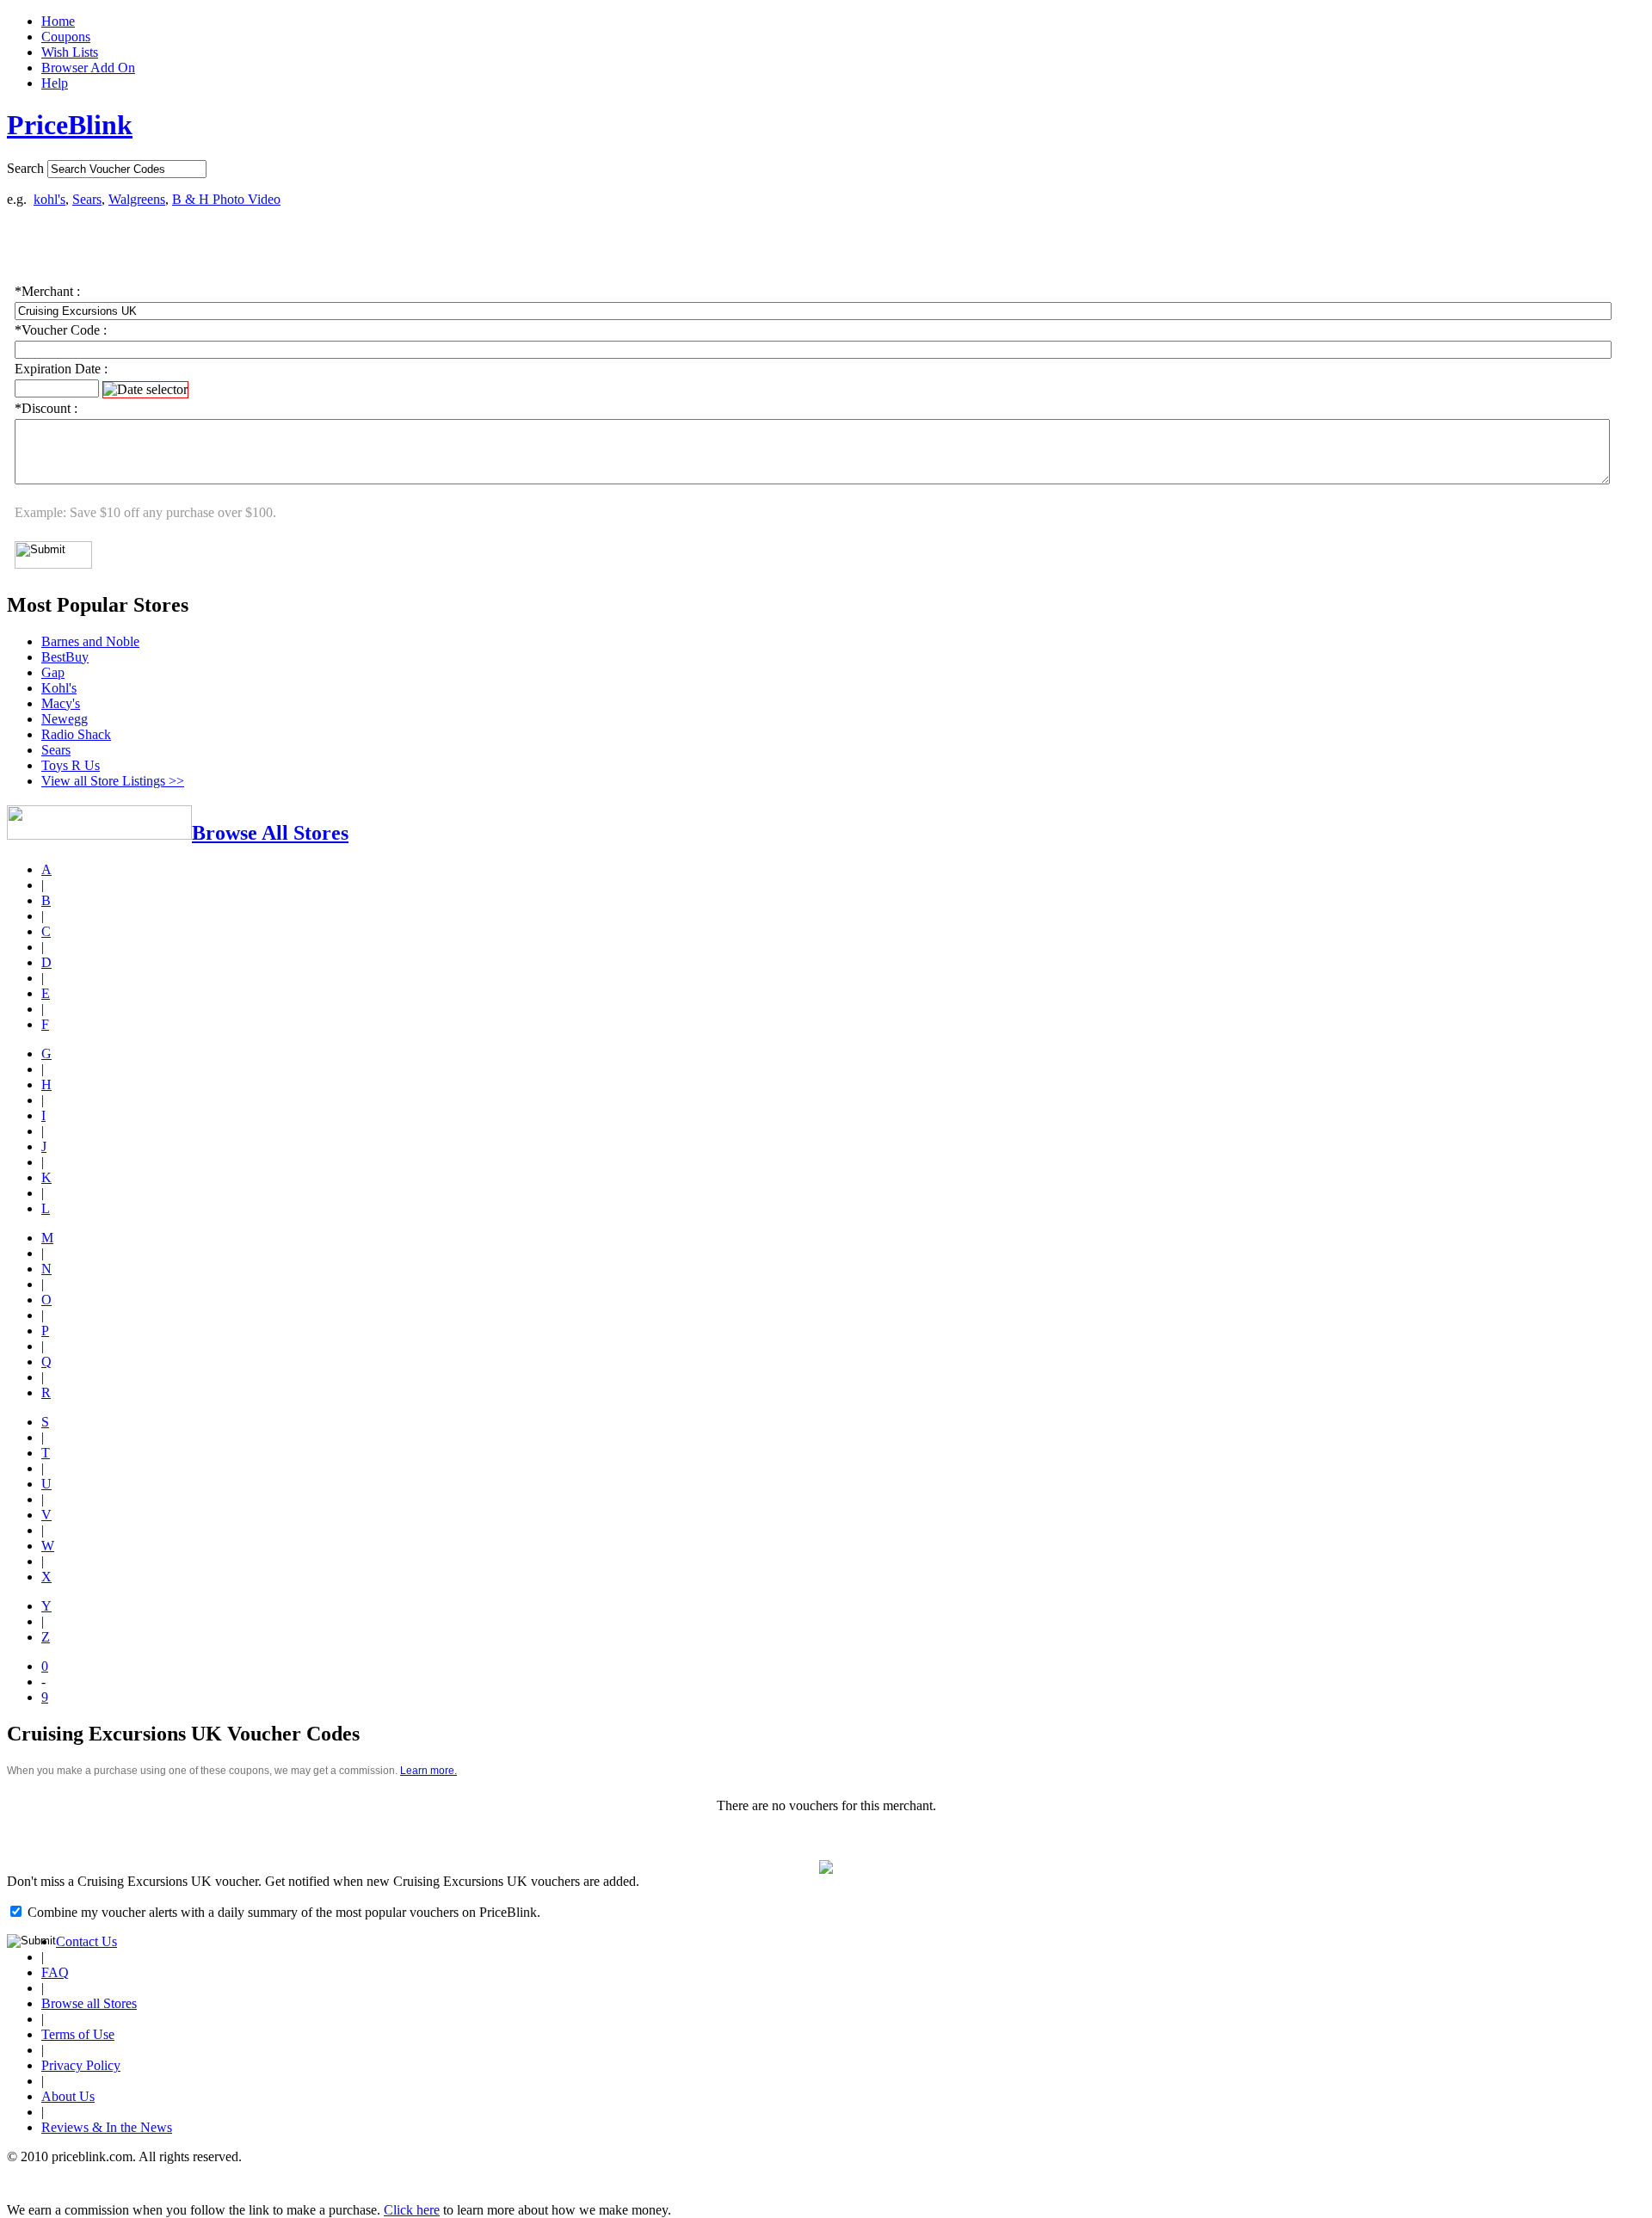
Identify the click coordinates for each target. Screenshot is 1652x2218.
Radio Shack (76, 734)
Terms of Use (78, 2034)
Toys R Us (71, 765)
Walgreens (137, 199)
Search (25, 168)
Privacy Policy (81, 2065)
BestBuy (65, 657)
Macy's (61, 703)
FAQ (55, 1972)
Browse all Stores (89, 2003)
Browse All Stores (270, 833)
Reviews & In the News (107, 2127)
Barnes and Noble (90, 641)
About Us (68, 2096)
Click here (412, 2210)
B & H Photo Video (226, 199)
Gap (53, 672)
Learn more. (428, 1771)
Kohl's (59, 688)
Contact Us (86, 1941)
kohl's (49, 199)
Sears (87, 199)
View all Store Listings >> (113, 781)
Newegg (65, 719)
